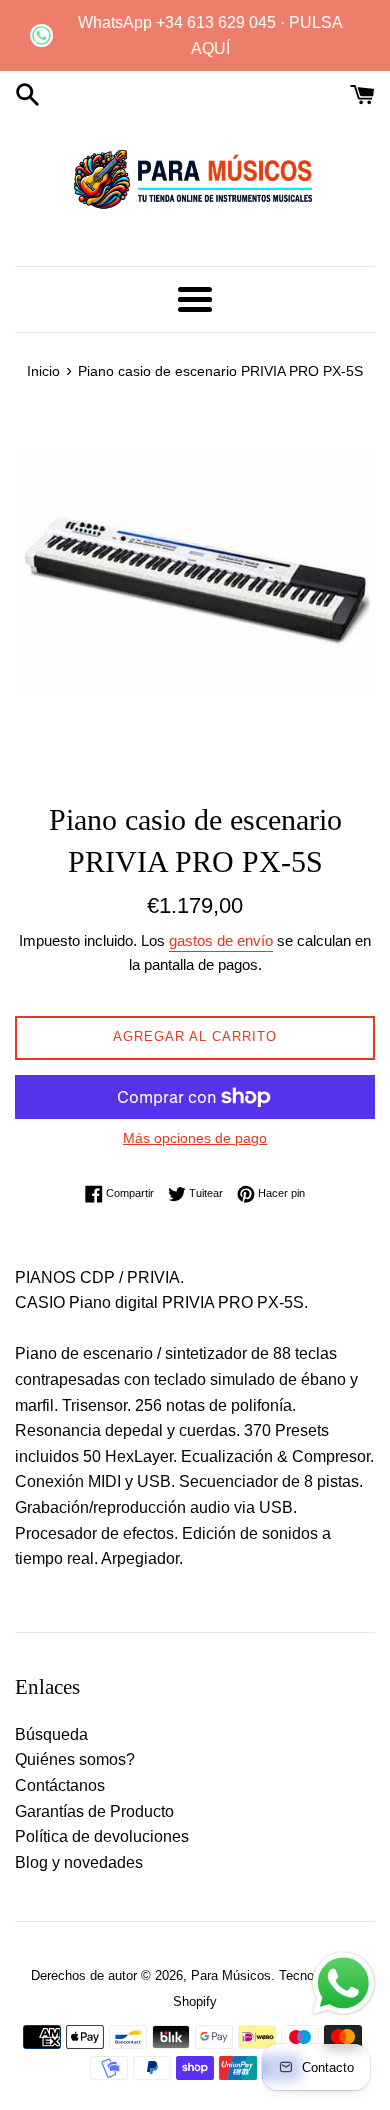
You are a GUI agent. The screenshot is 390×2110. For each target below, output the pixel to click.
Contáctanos (60, 1785)
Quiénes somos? (75, 1759)
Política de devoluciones (102, 1836)
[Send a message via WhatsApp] (343, 1983)
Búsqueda (51, 1734)
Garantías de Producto (94, 1811)
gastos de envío (221, 940)
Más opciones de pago (195, 1138)
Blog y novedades (79, 1862)
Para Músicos (231, 1975)
